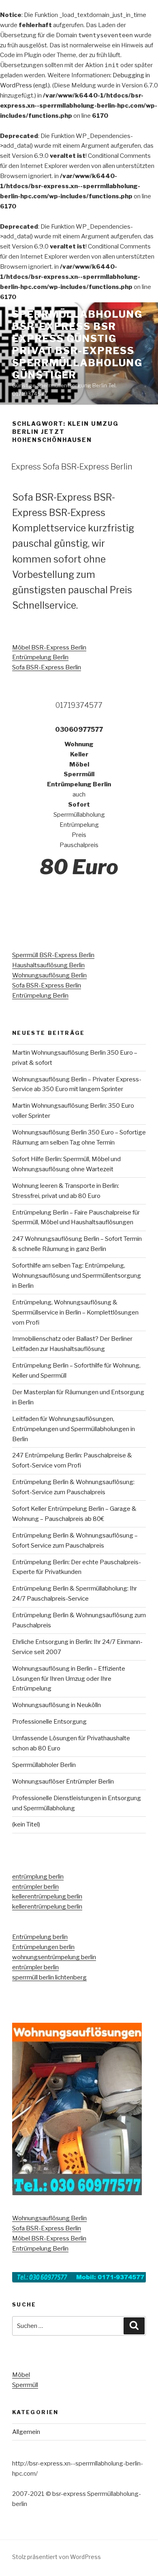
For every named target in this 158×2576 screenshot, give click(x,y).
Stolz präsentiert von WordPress (57, 2557)
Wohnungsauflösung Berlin (49, 975)
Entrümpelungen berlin (43, 1947)
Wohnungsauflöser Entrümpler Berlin (63, 1782)
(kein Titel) (26, 1824)
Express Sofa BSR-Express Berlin (72, 467)
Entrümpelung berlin (40, 1937)
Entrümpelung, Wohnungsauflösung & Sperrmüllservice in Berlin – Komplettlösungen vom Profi (75, 1312)
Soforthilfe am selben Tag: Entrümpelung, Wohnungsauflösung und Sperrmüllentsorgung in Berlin (77, 1276)
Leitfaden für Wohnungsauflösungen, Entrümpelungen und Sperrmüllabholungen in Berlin (74, 1429)
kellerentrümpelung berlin (47, 1896)
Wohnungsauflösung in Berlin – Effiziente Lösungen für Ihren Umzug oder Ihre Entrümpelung (69, 1679)
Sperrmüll (25, 2385)
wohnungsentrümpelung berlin (54, 1957)
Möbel (21, 2375)
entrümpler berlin (35, 1887)
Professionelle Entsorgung (49, 1722)
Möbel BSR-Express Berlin (49, 648)
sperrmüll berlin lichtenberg (49, 1977)
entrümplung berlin (38, 1877)
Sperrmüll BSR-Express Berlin (53, 955)
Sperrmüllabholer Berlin (44, 1765)
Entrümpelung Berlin (40, 657)
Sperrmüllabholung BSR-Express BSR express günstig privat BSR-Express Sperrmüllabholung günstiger (77, 345)
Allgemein (26, 2432)
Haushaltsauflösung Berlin (48, 965)
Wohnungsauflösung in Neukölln (57, 1705)
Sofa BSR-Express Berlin (47, 667)
